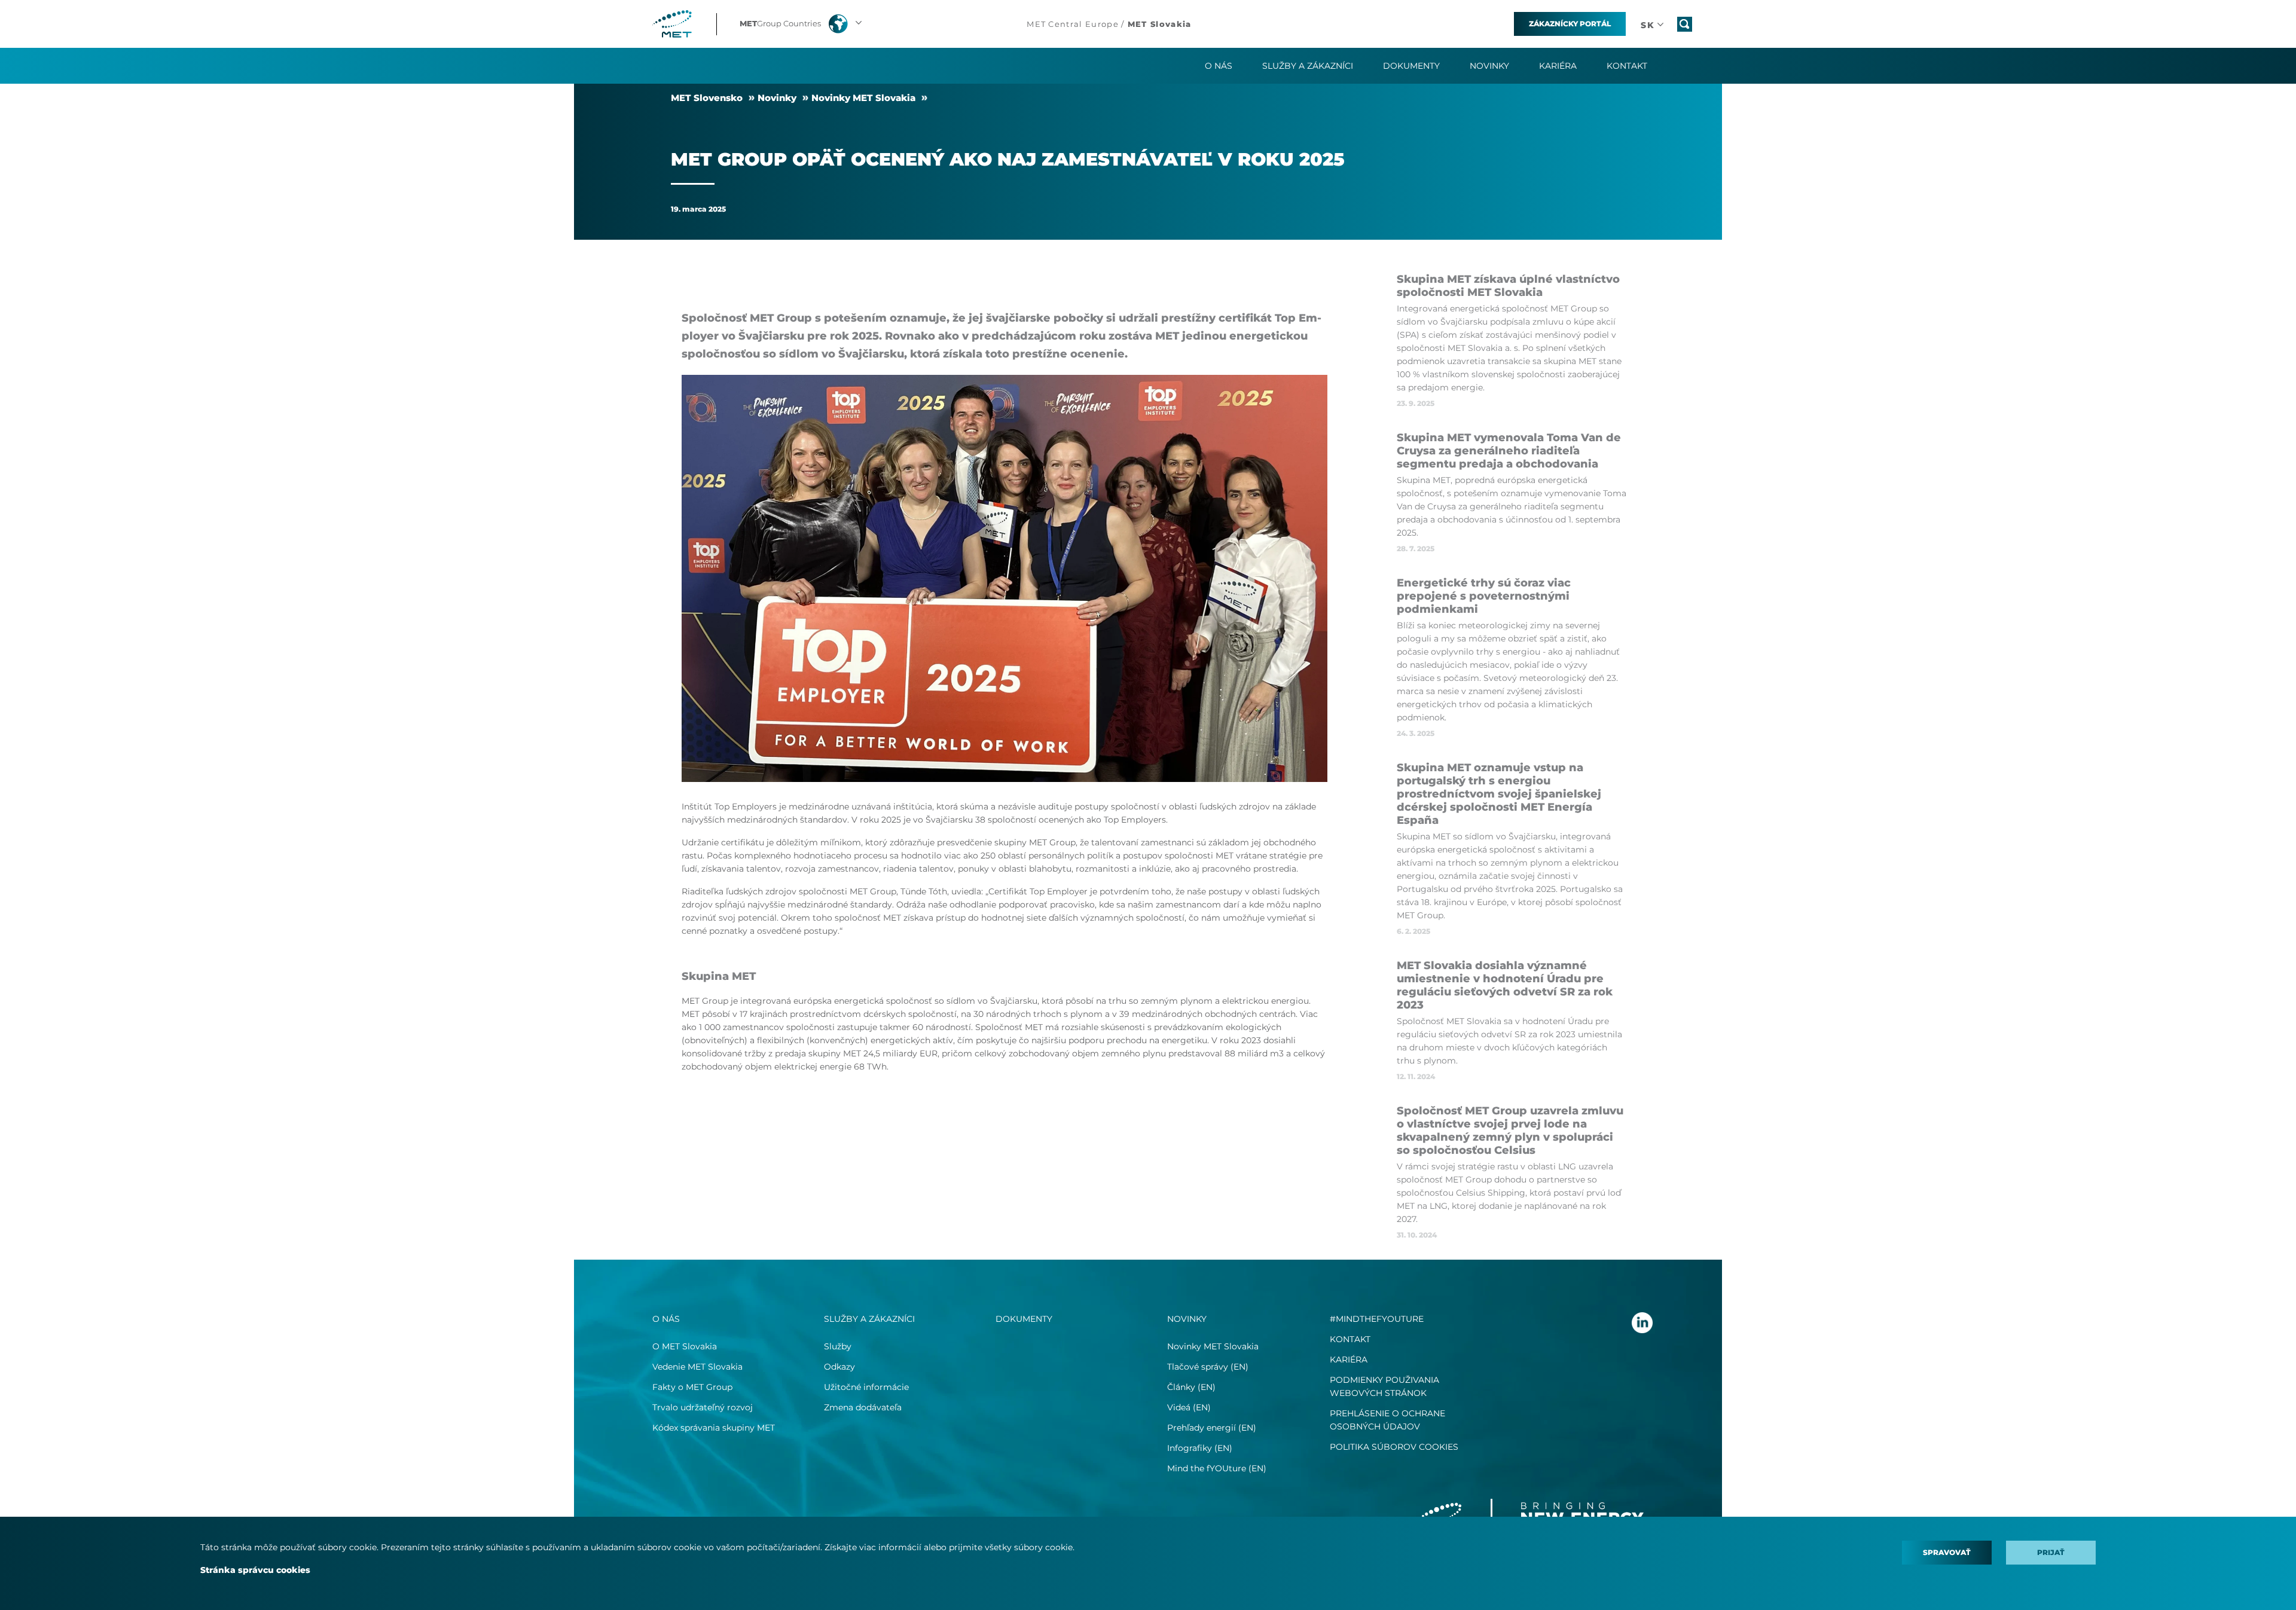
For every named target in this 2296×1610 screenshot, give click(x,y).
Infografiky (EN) (1200, 1448)
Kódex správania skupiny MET (714, 1428)
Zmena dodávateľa (863, 1407)
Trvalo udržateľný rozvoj (703, 1407)
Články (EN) (1191, 1387)
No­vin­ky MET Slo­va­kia (863, 98)
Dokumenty (1411, 66)
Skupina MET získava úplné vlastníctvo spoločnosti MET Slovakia (1508, 286)
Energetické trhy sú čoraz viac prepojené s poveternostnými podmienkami (1484, 596)
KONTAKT (1350, 1339)
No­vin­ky (777, 98)
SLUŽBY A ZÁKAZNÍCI (869, 1319)
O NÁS (666, 1319)
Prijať (2051, 1552)
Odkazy (839, 1367)
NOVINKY (1187, 1319)
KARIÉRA (1349, 1360)
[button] (802, 24)
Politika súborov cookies (1394, 1447)
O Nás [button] (1219, 66)
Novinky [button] (1489, 66)
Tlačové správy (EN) (1208, 1367)
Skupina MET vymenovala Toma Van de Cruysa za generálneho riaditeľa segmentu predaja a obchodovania (1509, 451)
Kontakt (1627, 66)
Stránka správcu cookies (255, 1570)
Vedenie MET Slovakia (697, 1367)
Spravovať (1947, 1552)
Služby (838, 1346)
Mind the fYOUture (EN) (1217, 1468)
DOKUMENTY (1024, 1319)
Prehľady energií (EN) (1212, 1428)
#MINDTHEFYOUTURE (1377, 1319)
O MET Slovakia (685, 1346)
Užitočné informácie (866, 1387)
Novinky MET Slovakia (1213, 1346)
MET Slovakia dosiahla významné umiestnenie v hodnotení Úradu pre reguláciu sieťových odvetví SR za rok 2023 (1505, 985)
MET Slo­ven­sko (707, 98)
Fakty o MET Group (692, 1387)
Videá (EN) (1189, 1407)
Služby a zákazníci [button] (1308, 66)
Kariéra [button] (1558, 66)
